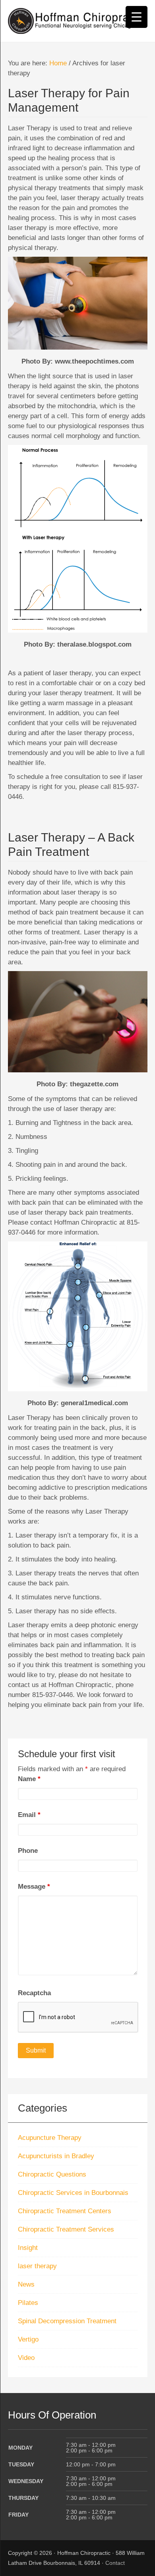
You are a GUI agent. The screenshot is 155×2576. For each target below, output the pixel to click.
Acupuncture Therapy (50, 2138)
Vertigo (28, 2339)
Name (29, 1779)
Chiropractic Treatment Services (66, 2229)
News (26, 2284)
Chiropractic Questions (52, 2174)
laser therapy (37, 2266)
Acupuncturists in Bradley (56, 2156)
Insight (28, 2248)
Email (29, 1815)
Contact (115, 2563)
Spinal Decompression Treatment (67, 2321)
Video (26, 2358)
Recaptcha (34, 1993)
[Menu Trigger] (137, 17)
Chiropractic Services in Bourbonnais (73, 2193)
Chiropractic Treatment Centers (65, 2211)
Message (34, 1887)
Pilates (28, 2303)
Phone (28, 1851)
